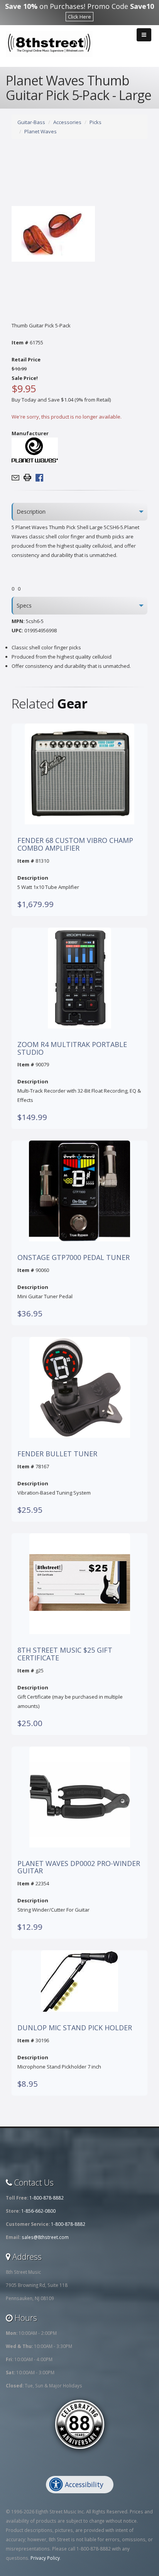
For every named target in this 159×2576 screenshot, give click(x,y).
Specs (24, 605)
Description (31, 512)
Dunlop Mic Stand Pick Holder (75, 2028)
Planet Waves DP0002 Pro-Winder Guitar (79, 1868)
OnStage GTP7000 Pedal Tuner (74, 1258)
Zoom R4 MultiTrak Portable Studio (72, 1049)
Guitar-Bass (31, 122)
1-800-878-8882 (47, 2198)
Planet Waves (41, 131)
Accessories (67, 122)
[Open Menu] (144, 35)
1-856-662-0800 (38, 2211)
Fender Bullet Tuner (57, 1454)
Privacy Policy (45, 2558)
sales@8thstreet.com (45, 2237)
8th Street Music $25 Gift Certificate (65, 1654)
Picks (96, 122)
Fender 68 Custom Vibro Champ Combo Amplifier (75, 844)
